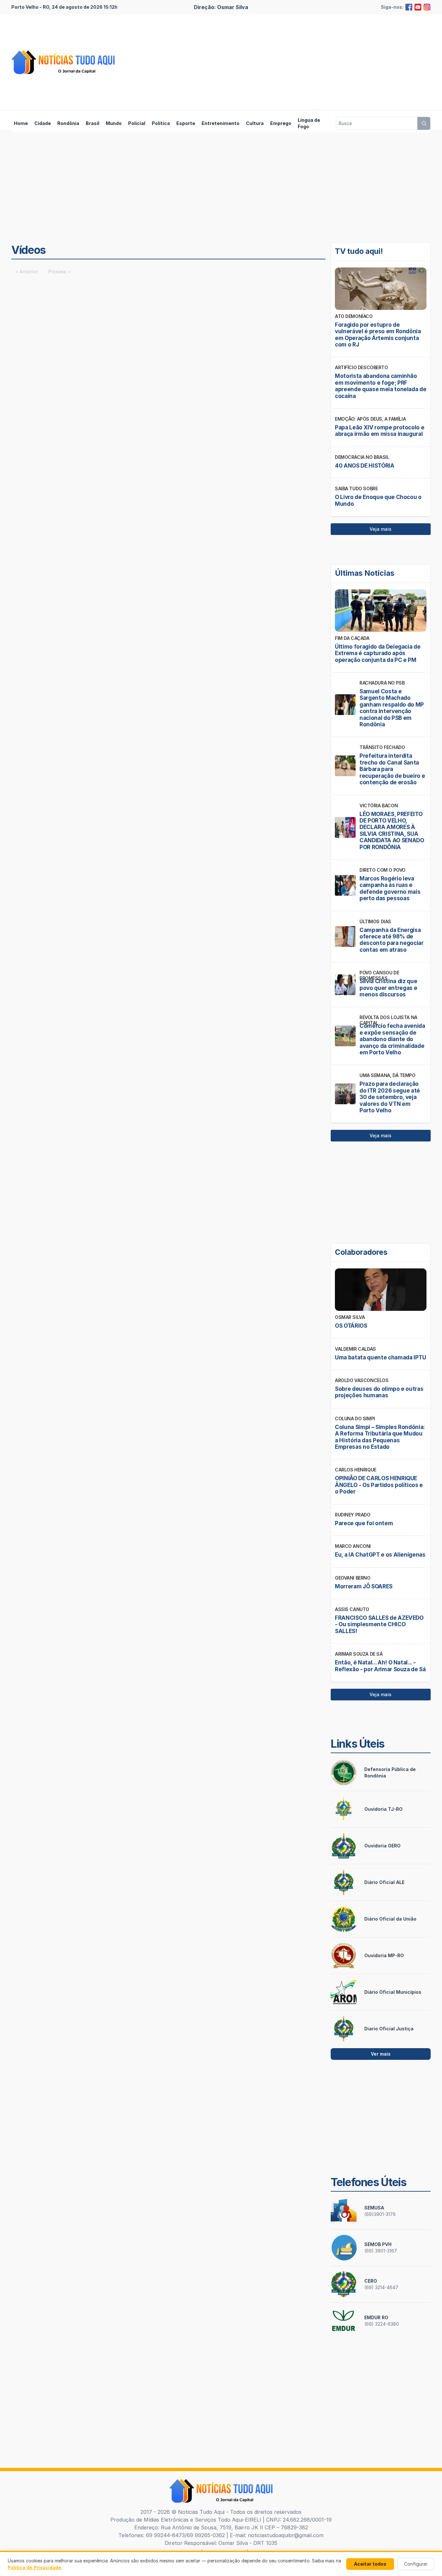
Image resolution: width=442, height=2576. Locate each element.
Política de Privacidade (34, 2567)
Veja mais (381, 529)
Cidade (43, 123)
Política (161, 123)
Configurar (416, 2564)
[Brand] (63, 62)
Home (21, 123)
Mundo (114, 123)
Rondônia (68, 123)
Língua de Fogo (309, 123)
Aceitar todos (370, 2564)
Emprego (281, 123)
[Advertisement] (313, 62)
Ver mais (381, 2054)
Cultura (255, 123)
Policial (137, 123)
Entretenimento (221, 123)
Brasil (93, 123)
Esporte (186, 123)
